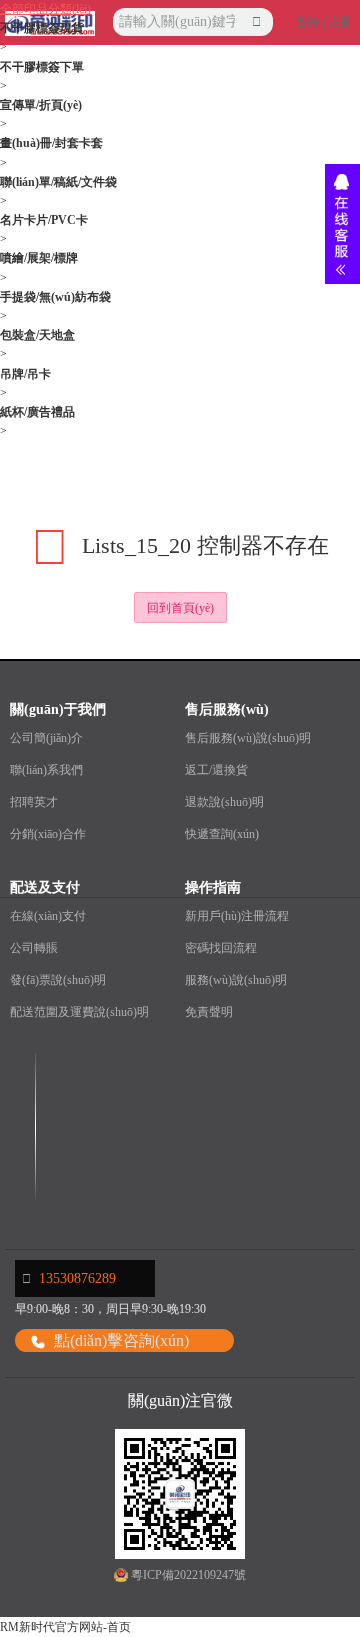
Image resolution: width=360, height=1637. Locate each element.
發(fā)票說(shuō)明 (58, 980)
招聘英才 (34, 802)
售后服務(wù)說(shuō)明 (248, 738)
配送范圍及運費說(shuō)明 (79, 1012)
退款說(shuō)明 (224, 802)
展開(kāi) (342, 224)
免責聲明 (209, 1012)
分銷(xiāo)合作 (48, 834)
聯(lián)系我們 (46, 770)
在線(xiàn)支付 (48, 916)
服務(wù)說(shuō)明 (236, 980)
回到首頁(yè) (180, 608)
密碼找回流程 (221, 948)
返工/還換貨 (216, 770)
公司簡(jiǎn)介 (46, 738)
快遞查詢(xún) (222, 834)
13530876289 (77, 1278)
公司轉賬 (34, 948)
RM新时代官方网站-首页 (65, 1627)
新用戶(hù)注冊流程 (237, 916)
